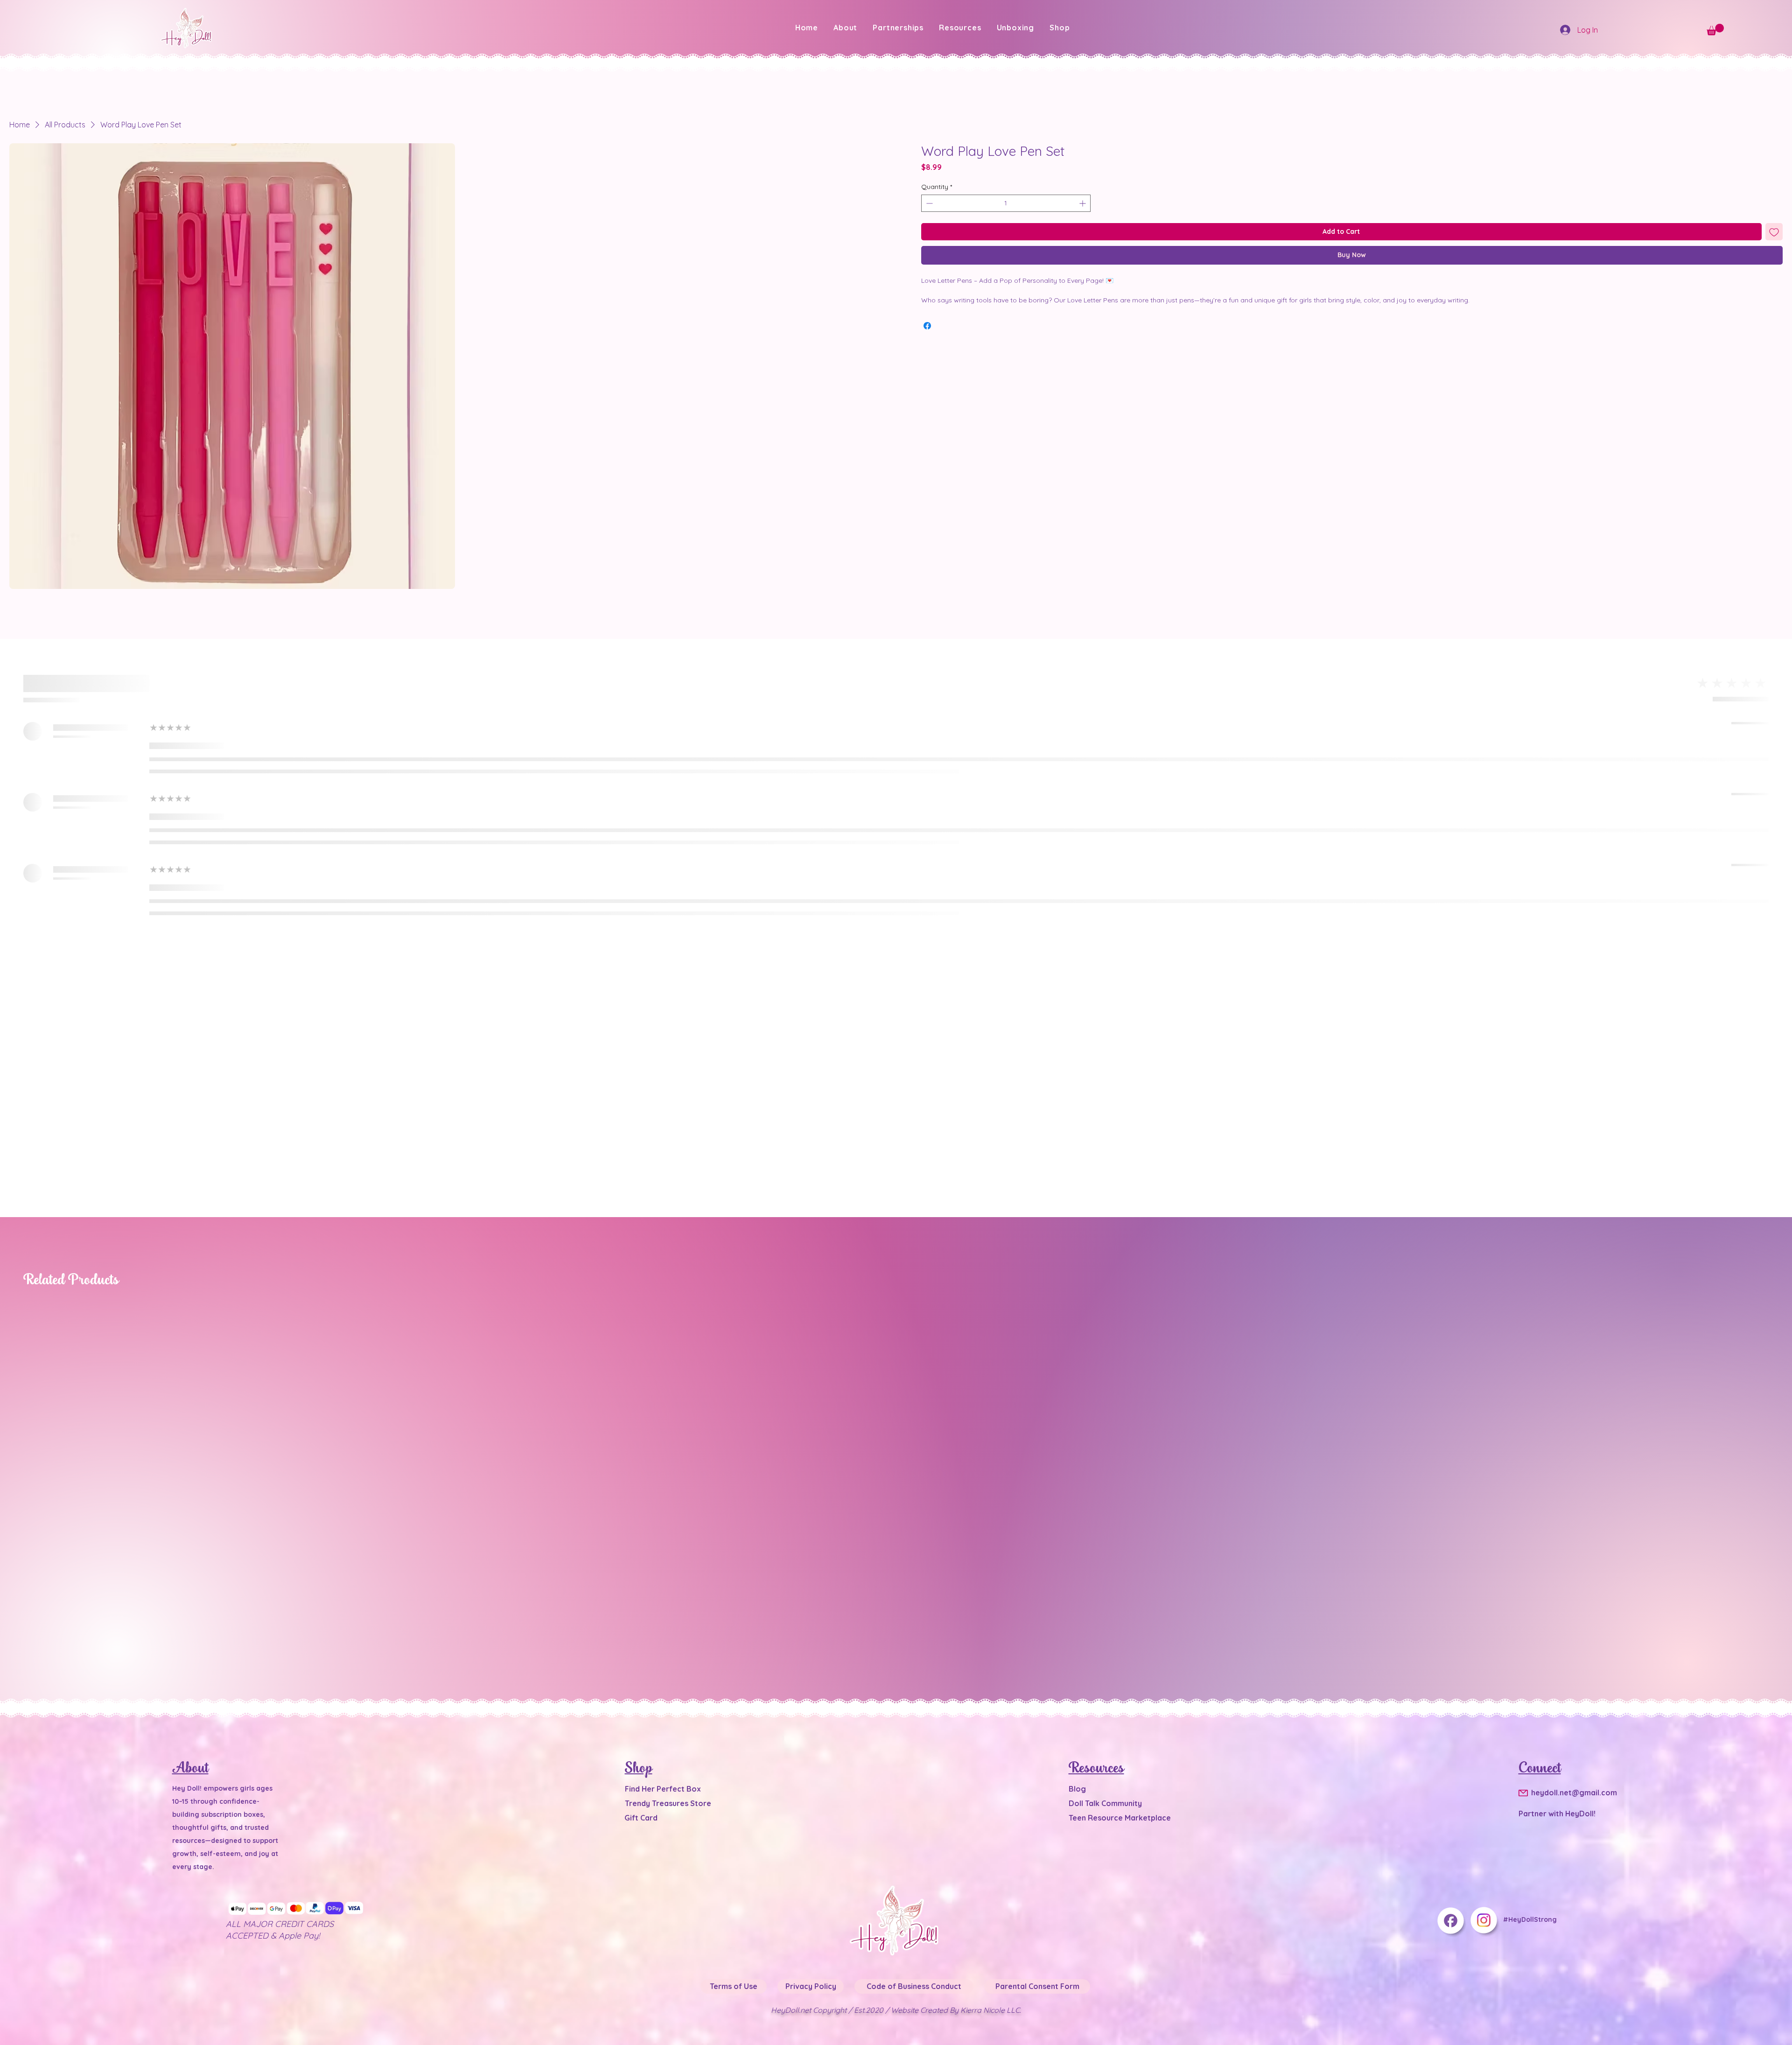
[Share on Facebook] (927, 348)
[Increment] (1083, 226)
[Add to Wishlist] (1774, 254)
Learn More (1119, 193)
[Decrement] (928, 226)
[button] (960, 28)
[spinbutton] (1006, 226)
